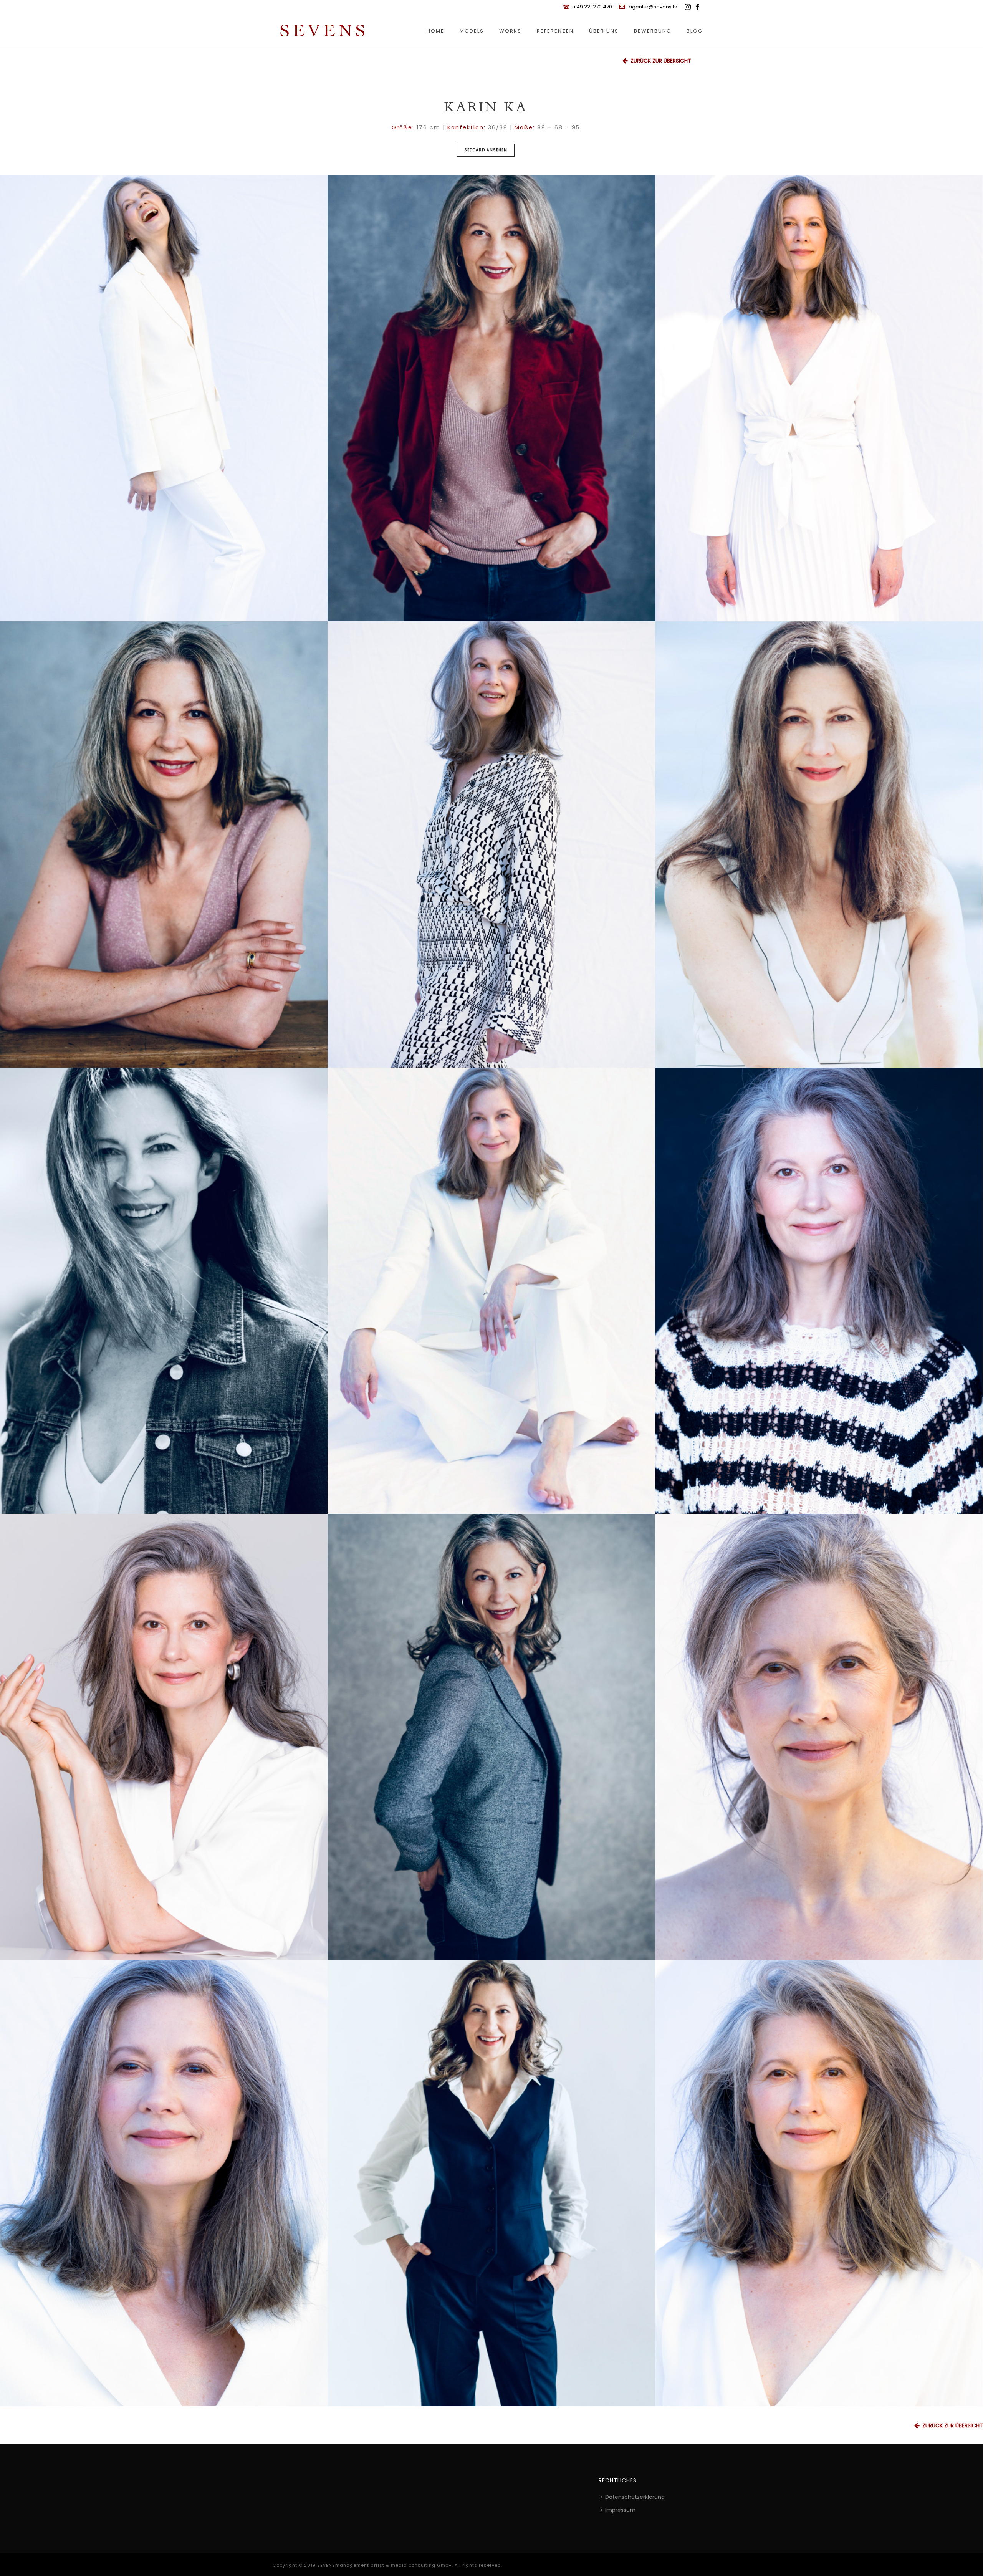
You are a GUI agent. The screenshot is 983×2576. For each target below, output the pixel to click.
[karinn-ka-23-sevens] (819, 2183)
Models (472, 31)
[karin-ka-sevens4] (164, 844)
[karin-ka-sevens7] (164, 1291)
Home (435, 31)
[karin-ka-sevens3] (819, 398)
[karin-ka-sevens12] (819, 1737)
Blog (695, 31)
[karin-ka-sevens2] (491, 398)
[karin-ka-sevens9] (819, 1291)
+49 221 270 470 (592, 7)
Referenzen (555, 31)
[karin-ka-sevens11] (491, 1737)
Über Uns (604, 31)
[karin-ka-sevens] (164, 2183)
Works (510, 31)
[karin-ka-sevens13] (491, 2183)
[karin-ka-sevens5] (491, 844)
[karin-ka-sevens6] (819, 844)
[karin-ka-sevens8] (491, 1291)
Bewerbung (653, 31)
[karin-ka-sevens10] (164, 1737)
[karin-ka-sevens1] (164, 398)
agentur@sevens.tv (653, 7)
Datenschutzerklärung (635, 2497)
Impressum (620, 2510)
